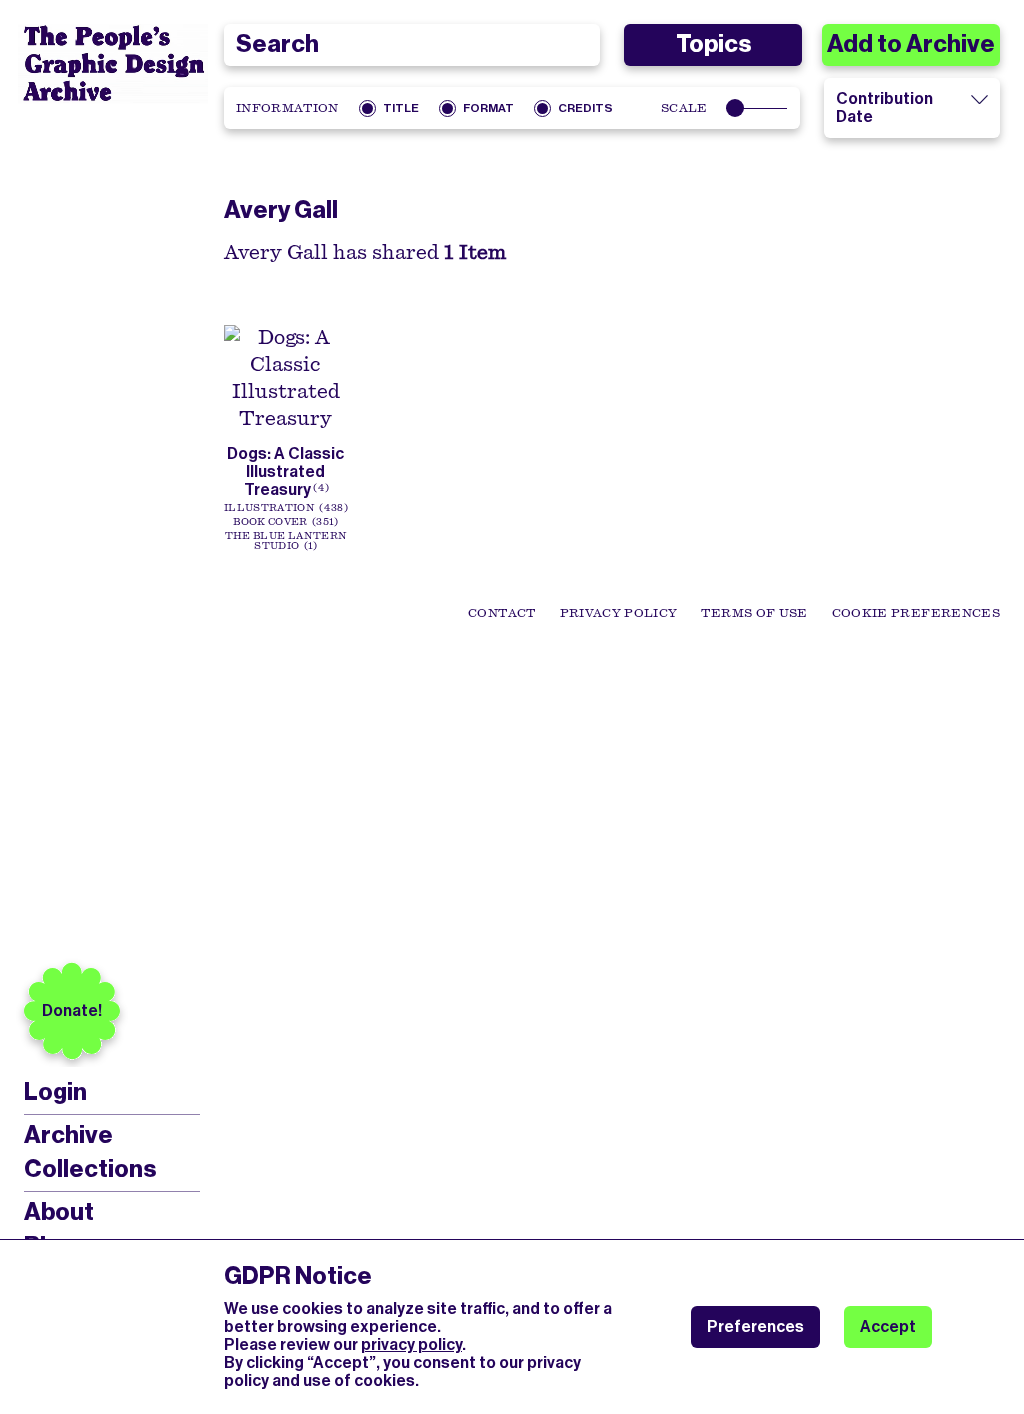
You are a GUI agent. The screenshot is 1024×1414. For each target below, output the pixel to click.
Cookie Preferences (916, 613)
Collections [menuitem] (90, 1169)
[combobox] (412, 45)
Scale (684, 108)
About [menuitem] (59, 1212)
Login (55, 1092)
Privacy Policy (619, 613)
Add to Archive (911, 44)
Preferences (755, 1326)
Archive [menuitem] (68, 1135)
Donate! (72, 1010)
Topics (713, 44)
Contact (501, 613)
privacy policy (411, 1344)
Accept (888, 1326)
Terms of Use (754, 613)
